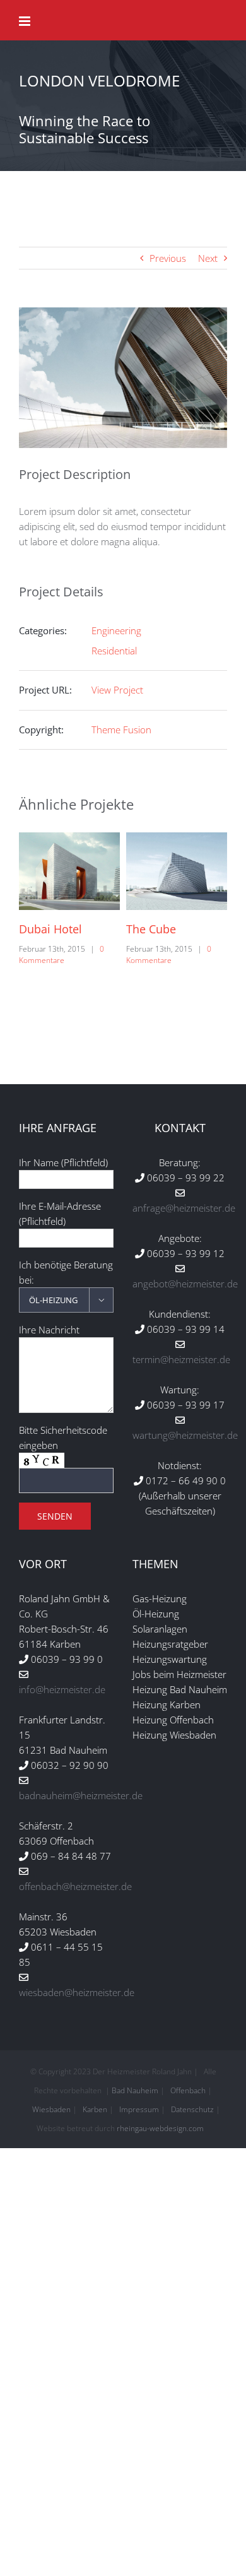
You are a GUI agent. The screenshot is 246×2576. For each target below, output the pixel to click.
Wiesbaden (51, 2109)
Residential (114, 651)
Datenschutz (192, 2109)
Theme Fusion (121, 730)
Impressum (139, 2109)
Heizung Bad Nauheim (180, 1689)
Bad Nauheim (135, 2090)
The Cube (46, 929)
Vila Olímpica (163, 929)
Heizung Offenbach (173, 1720)
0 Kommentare (63, 954)
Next (208, 258)
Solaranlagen (160, 1629)
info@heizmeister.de (62, 1689)
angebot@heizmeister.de (185, 1284)
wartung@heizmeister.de (185, 1435)
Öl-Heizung (156, 1614)
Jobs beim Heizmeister (179, 1674)
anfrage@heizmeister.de (184, 1208)
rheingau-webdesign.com (160, 2128)
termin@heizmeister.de (181, 1359)
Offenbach (188, 2090)
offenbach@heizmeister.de (75, 1886)
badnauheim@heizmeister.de (81, 1795)
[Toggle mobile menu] (26, 21)
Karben (95, 2109)
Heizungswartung (170, 1659)
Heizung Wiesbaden (174, 1735)
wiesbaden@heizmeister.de (77, 1992)
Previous (168, 258)
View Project (117, 690)
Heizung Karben (167, 1705)
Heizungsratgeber (170, 1644)
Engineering (116, 630)
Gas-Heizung (160, 1598)
